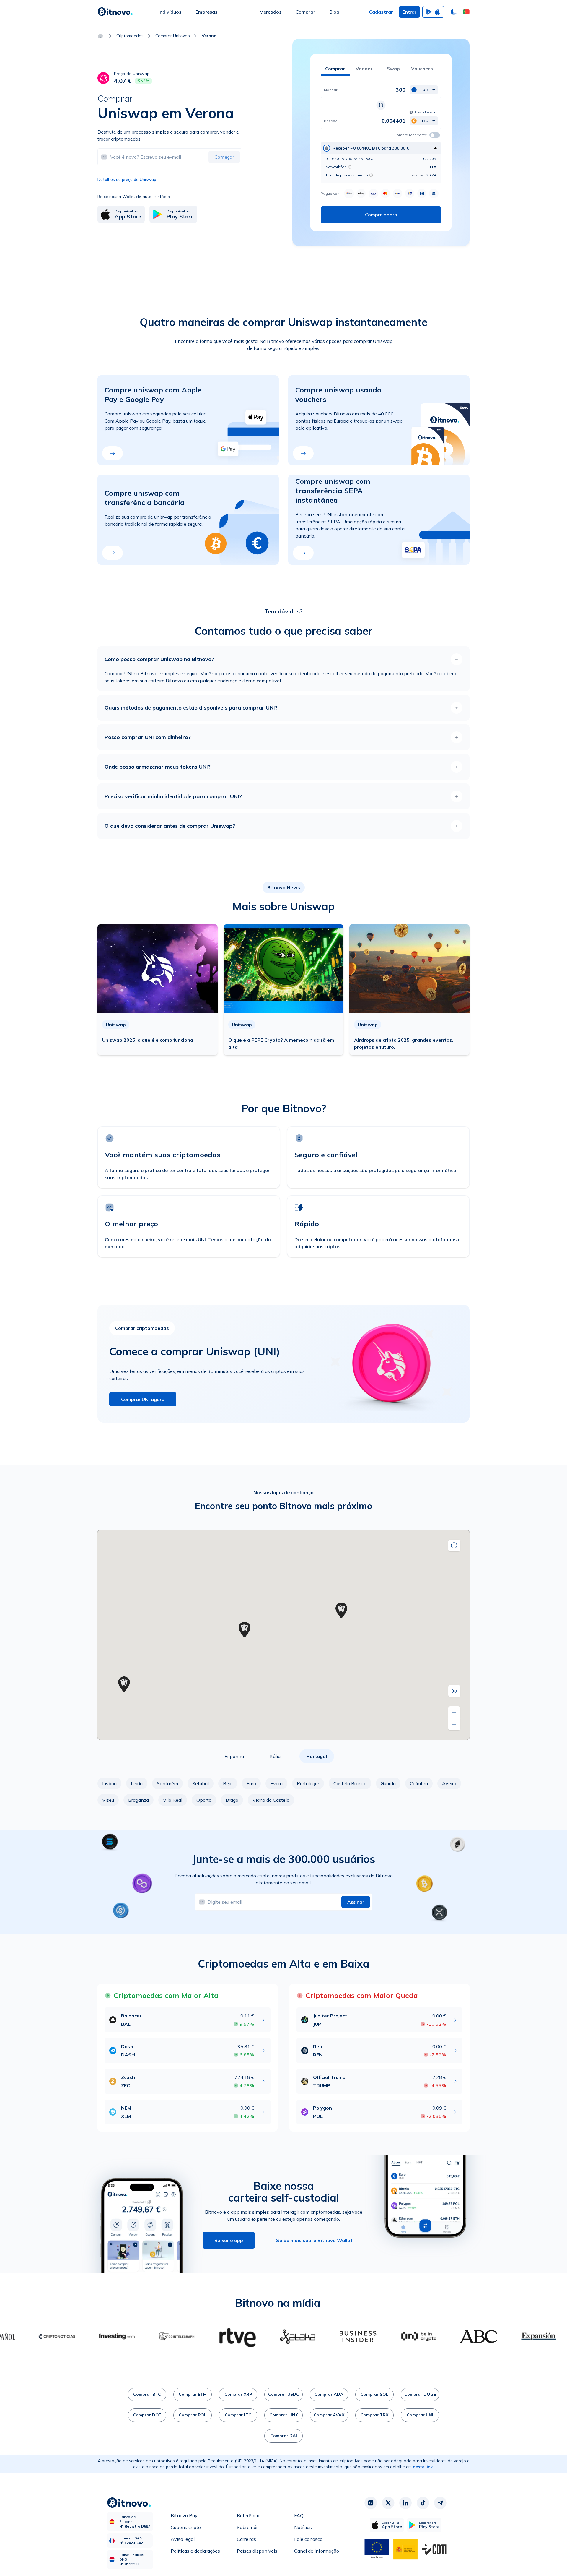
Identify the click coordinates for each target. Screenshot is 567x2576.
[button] (466, 12)
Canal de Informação (317, 2551)
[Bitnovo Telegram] (440, 2503)
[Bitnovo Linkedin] (405, 2503)
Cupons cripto (186, 2527)
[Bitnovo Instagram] (371, 2503)
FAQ (299, 2515)
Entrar (409, 12)
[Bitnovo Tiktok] (423, 2503)
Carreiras (246, 2539)
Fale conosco (308, 2539)
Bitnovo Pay (184, 2515)
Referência (249, 2515)
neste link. (423, 2467)
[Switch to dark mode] (454, 12)
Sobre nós (248, 2527)
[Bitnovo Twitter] (388, 2503)
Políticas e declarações (195, 2551)
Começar (224, 157)
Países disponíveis (257, 2551)
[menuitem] (170, 12)
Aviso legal (183, 2539)
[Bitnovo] (115, 12)
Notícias (303, 2527)
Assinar (356, 1902)
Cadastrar (381, 12)
